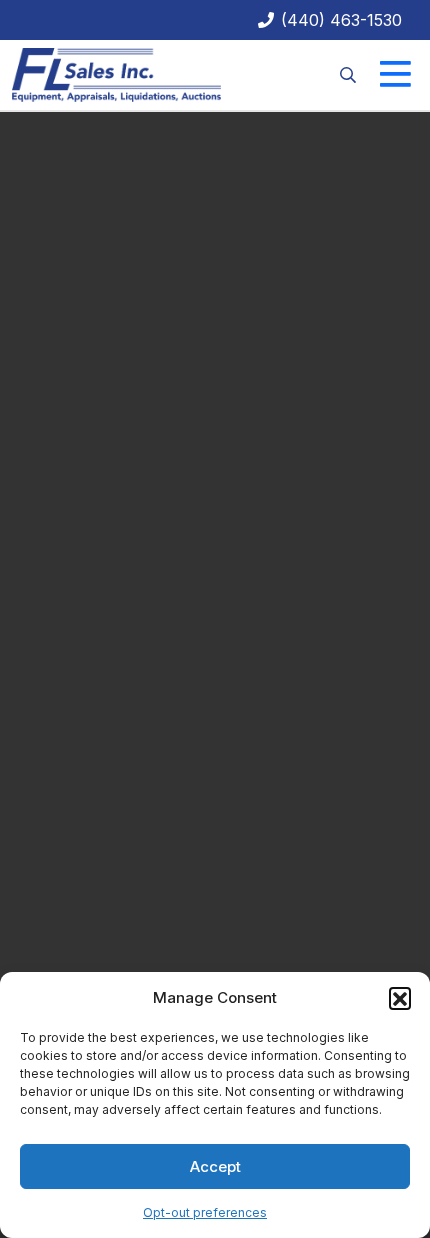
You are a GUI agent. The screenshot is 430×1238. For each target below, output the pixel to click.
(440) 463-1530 (339, 20)
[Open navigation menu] (396, 75)
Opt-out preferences (205, 1212)
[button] (400, 998)
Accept (215, 1166)
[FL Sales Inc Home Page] (116, 73)
